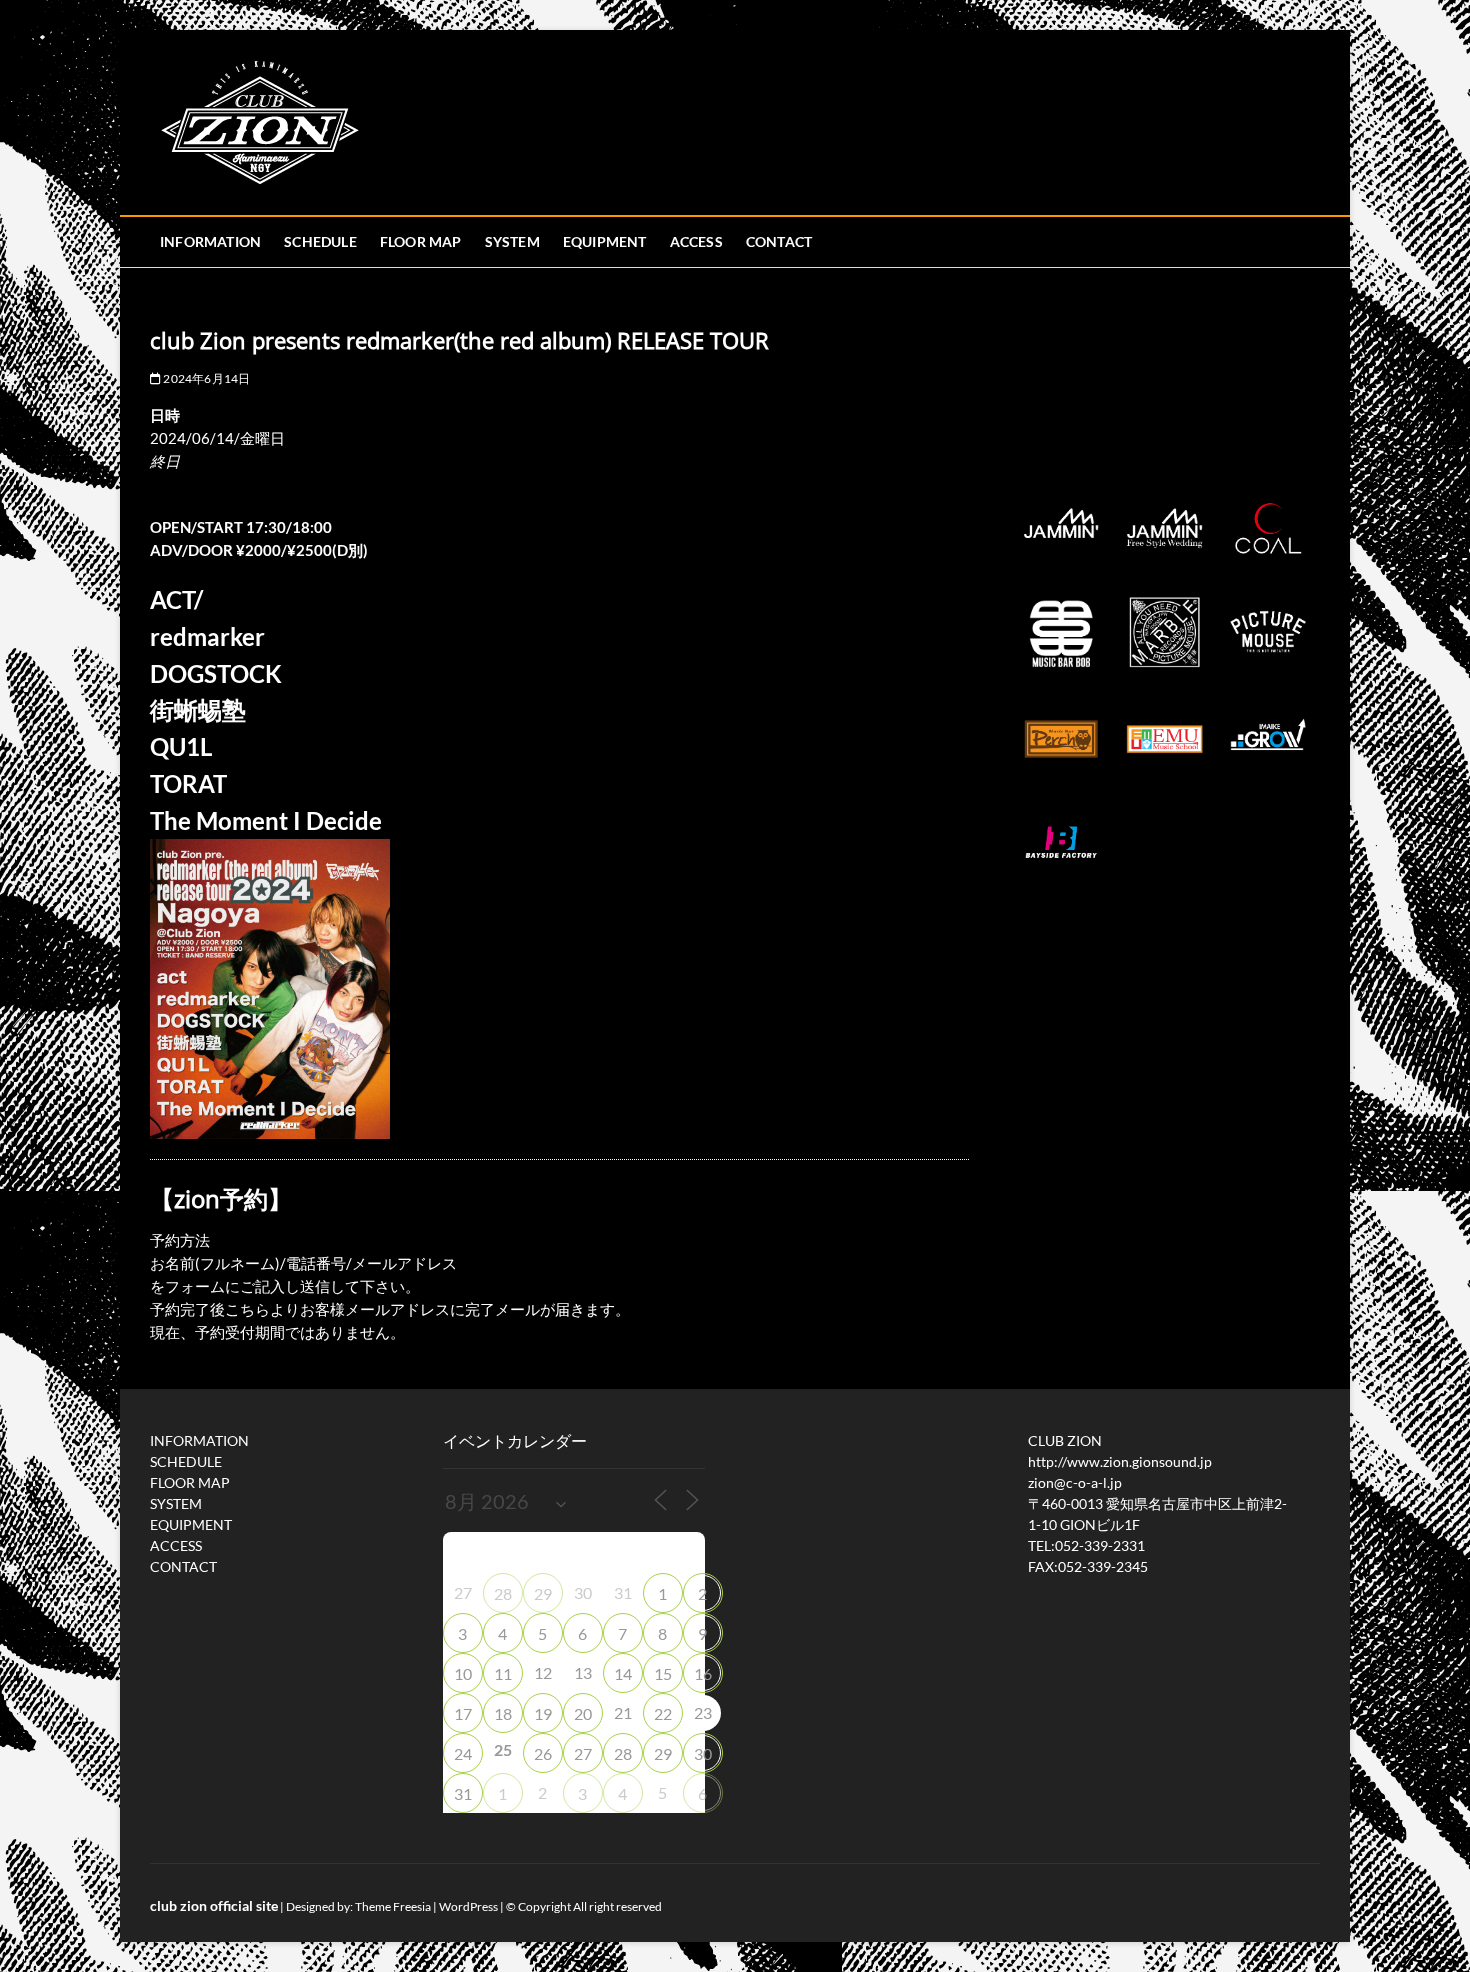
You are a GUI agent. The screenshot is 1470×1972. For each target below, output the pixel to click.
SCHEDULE (320, 241)
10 (463, 1673)
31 (463, 1793)
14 (623, 1673)
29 (543, 1593)
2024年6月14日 (205, 378)
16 (703, 1673)
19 (543, 1713)
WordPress (468, 1906)
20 (583, 1713)
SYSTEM (512, 241)
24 (463, 1753)
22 (663, 1713)
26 (543, 1753)
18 (503, 1713)
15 (663, 1673)
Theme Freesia (393, 1906)
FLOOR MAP (421, 241)
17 (463, 1713)
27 (583, 1753)
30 (703, 1753)
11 (503, 1673)
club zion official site (214, 1905)
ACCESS (696, 241)
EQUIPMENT (605, 241)
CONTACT (779, 241)
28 (503, 1593)
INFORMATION (210, 241)
